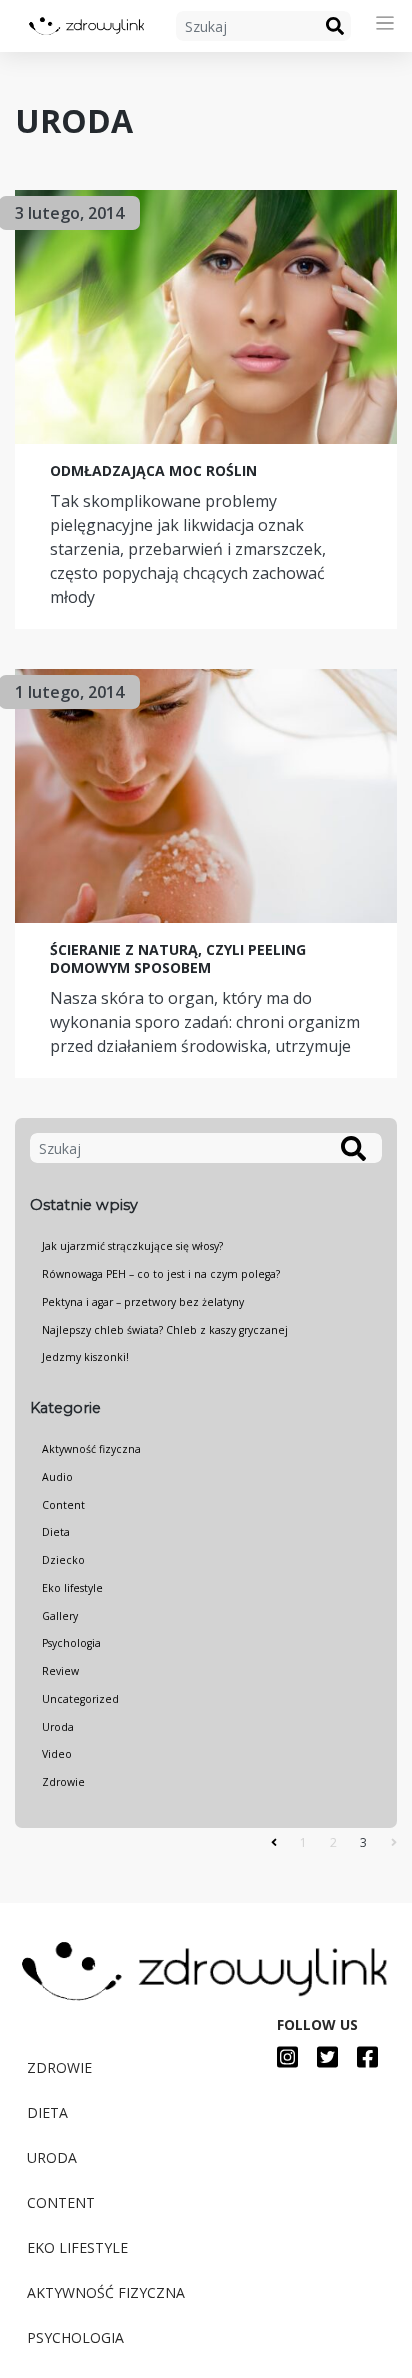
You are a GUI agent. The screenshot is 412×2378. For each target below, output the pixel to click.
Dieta (56, 1532)
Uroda (58, 1727)
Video (57, 1754)
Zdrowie (63, 1782)
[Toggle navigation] (385, 23)
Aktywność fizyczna (91, 1449)
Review (60, 1671)
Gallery (60, 1616)
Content (63, 1505)
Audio (57, 1477)
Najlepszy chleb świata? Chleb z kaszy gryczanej (165, 1330)
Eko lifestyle (72, 1588)
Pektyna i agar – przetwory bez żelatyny (143, 1302)
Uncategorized (80, 1699)
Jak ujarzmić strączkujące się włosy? (132, 1246)
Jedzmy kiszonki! (85, 1357)
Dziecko (63, 1560)
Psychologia (71, 1643)
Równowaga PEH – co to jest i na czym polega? (161, 1274)
